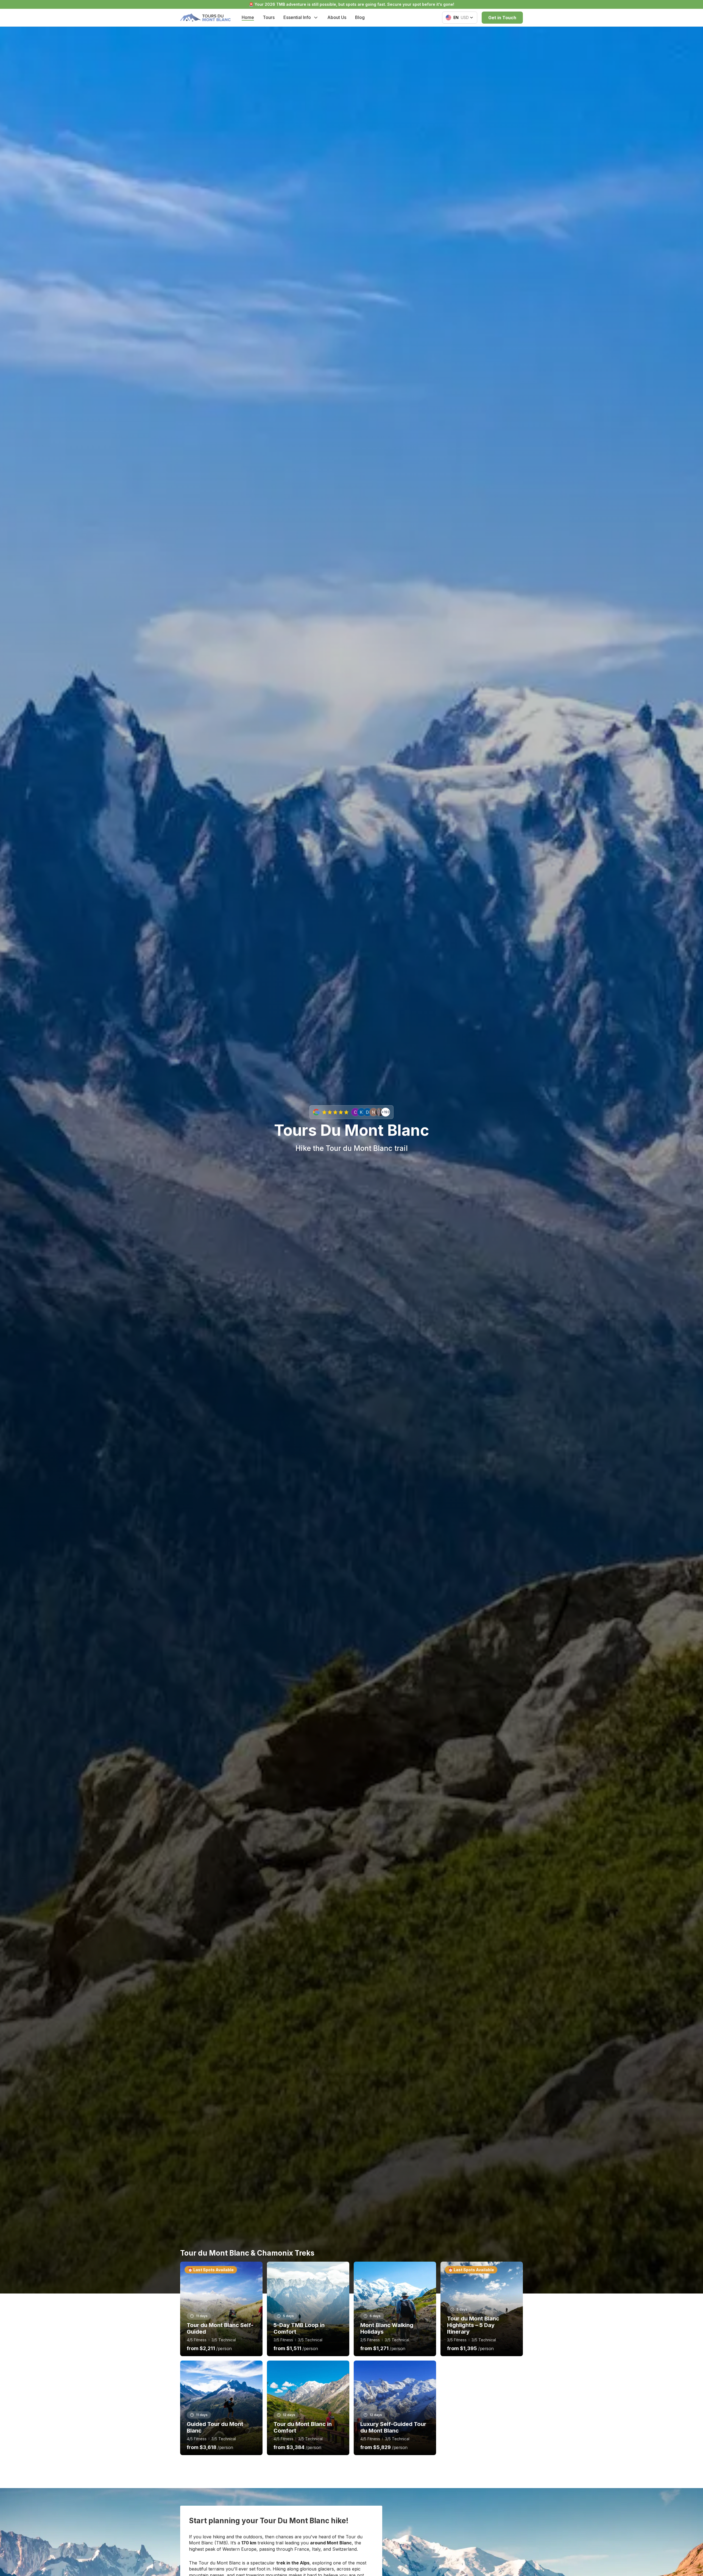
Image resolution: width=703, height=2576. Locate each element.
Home (248, 17)
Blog (360, 17)
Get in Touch (502, 18)
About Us (337, 17)
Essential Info (297, 17)
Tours (269, 17)
